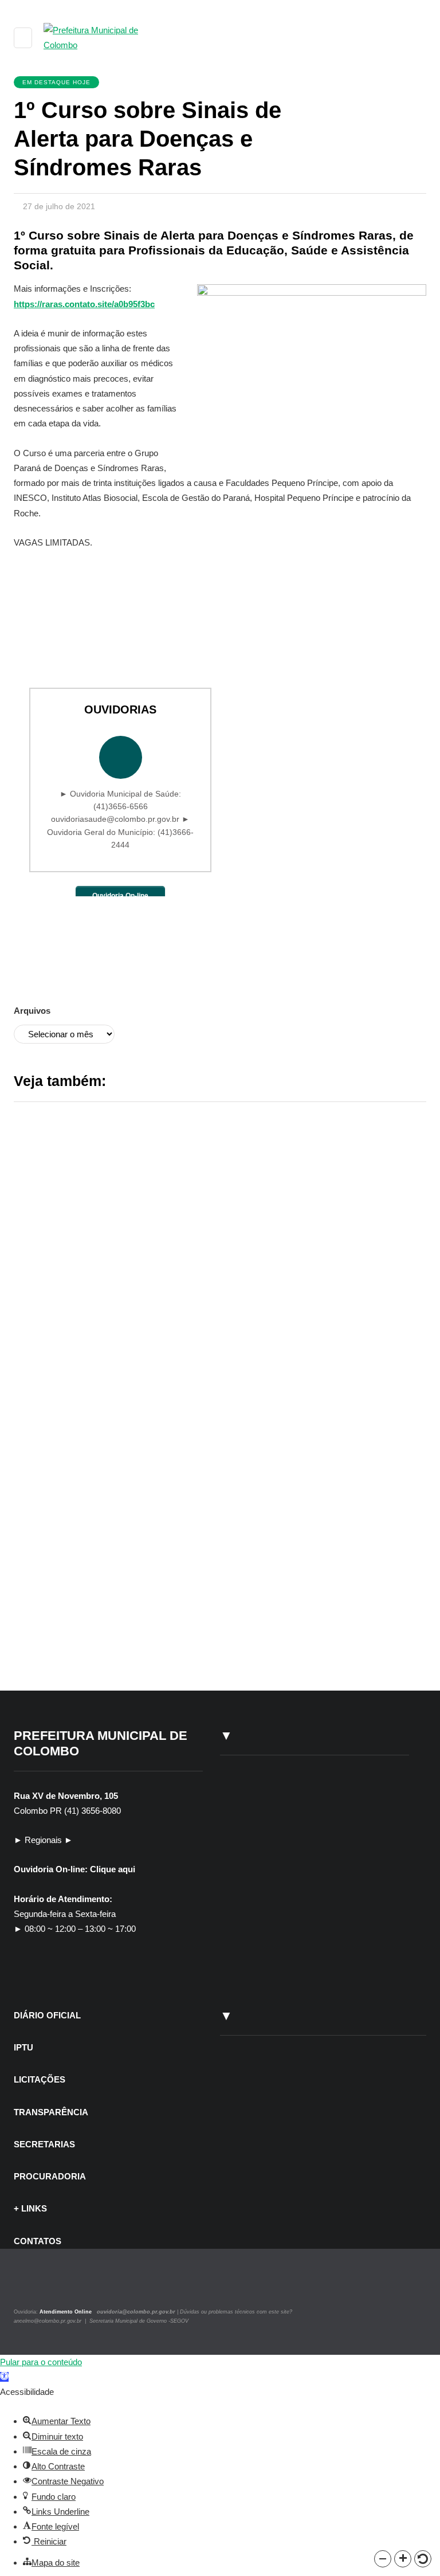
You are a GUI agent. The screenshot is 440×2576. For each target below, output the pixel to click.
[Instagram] (30, 2286)
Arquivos (32, 1011)
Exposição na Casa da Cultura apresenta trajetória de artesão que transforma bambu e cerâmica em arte (290, 1414)
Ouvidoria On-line (120, 896)
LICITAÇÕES (40, 2079)
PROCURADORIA (50, 2176)
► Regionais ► (43, 1840)
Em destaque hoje (56, 82)
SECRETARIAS (44, 2144)
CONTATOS (38, 2241)
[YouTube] (56, 2286)
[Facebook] (44, 2286)
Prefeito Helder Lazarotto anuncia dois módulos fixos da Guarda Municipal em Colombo (286, 1219)
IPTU (23, 2047)
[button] (383, 2559)
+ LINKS (30, 2208)
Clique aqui (113, 1869)
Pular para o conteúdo (41, 2362)
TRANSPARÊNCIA (51, 2112)
